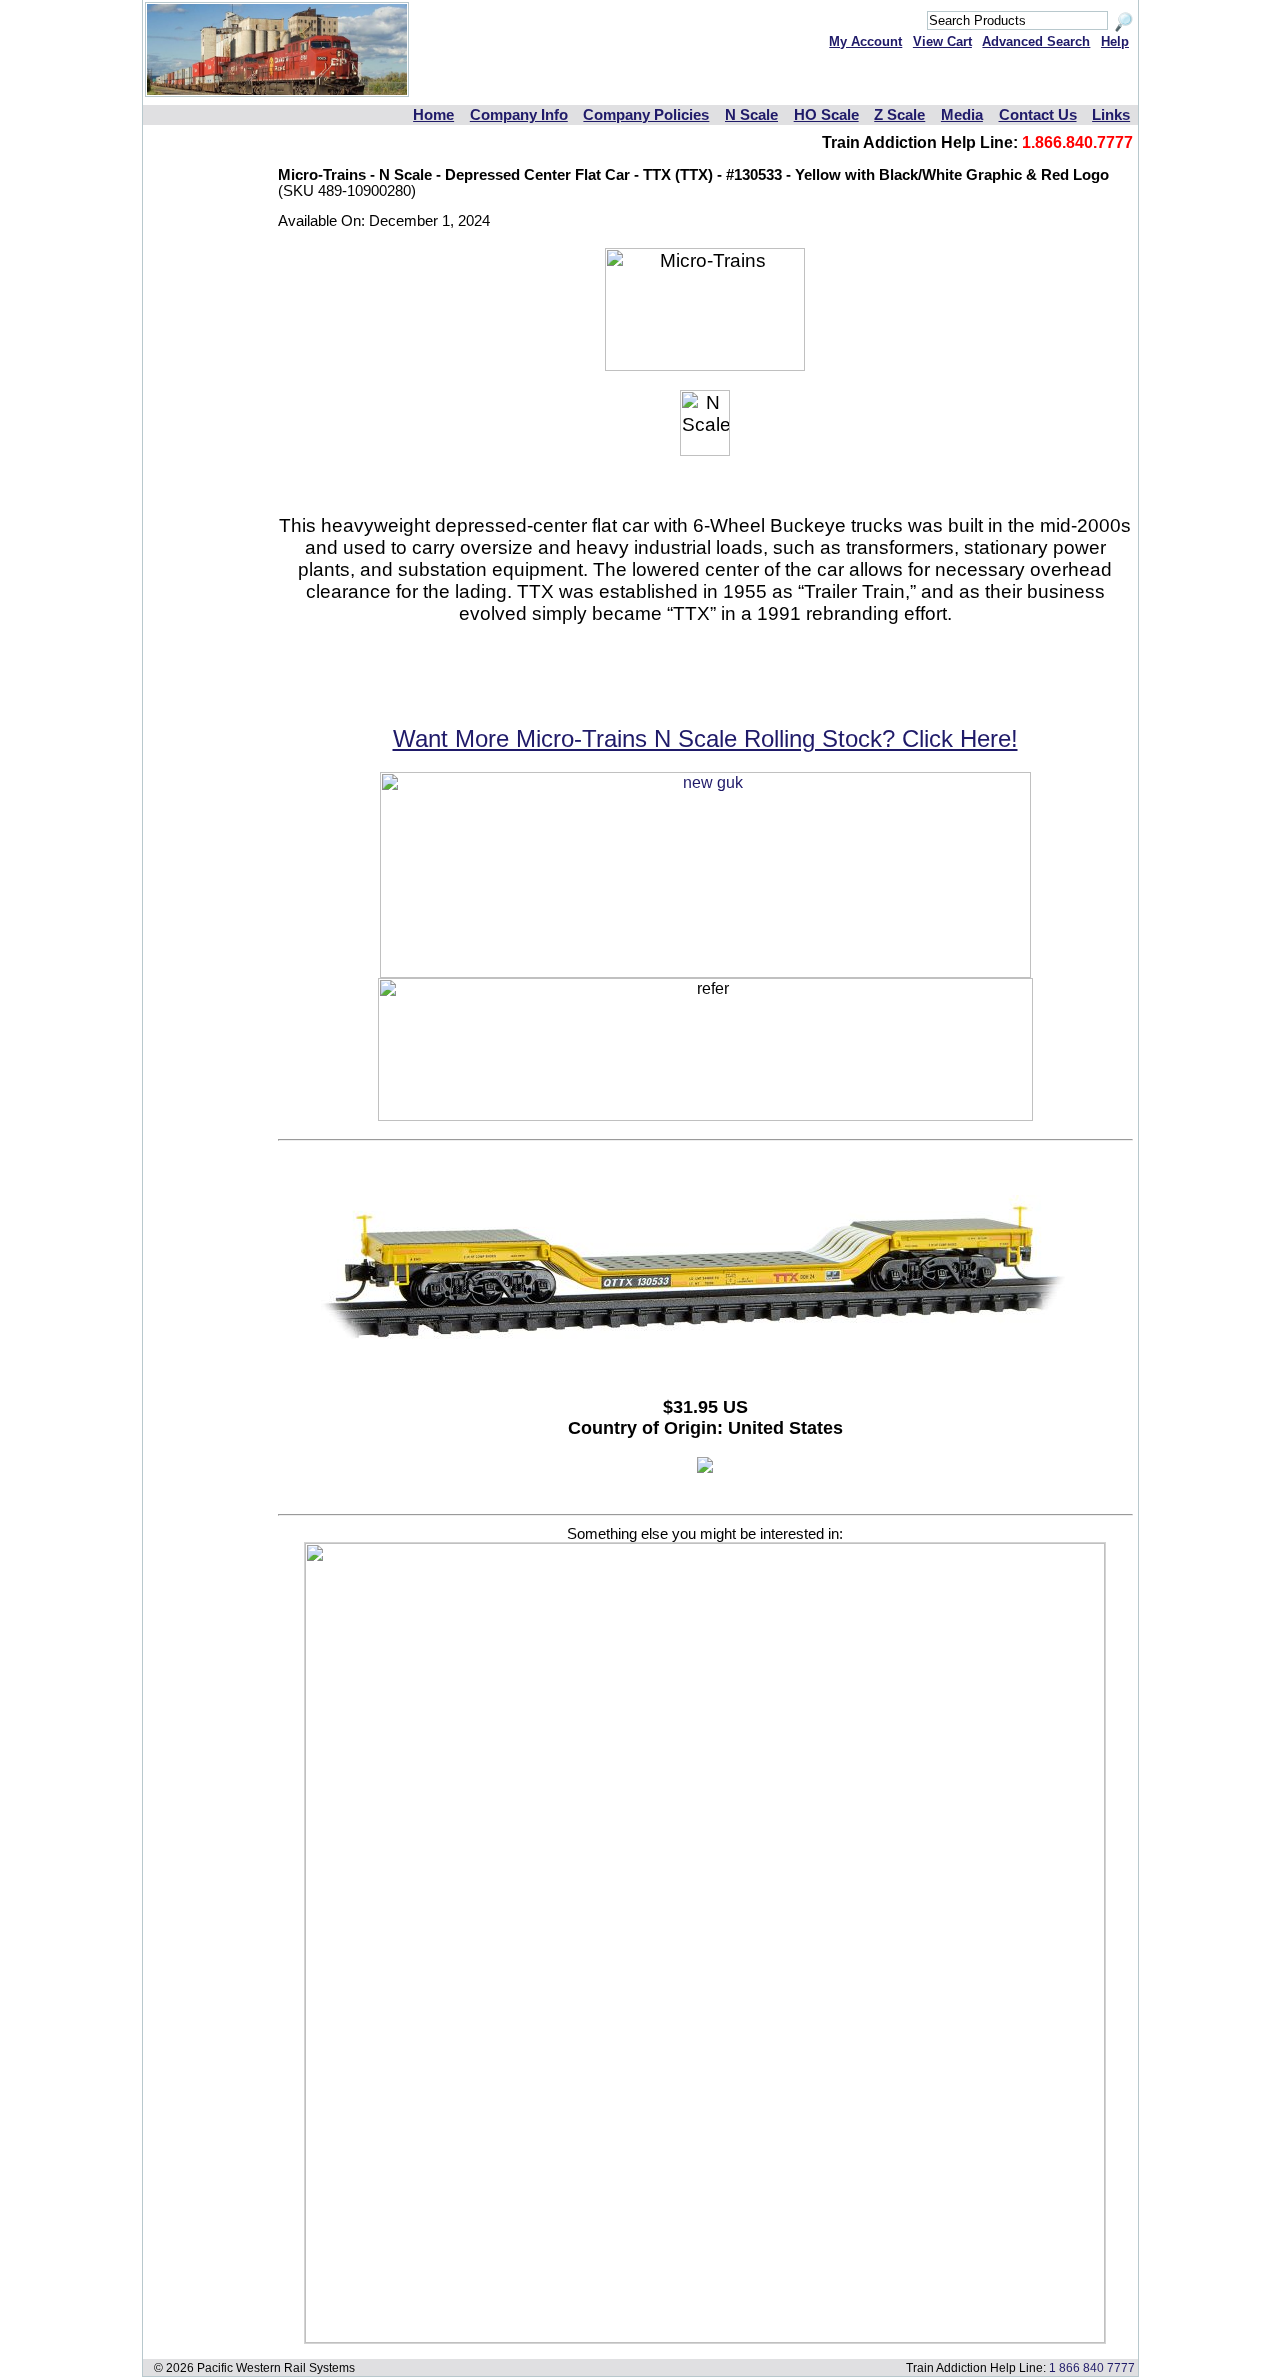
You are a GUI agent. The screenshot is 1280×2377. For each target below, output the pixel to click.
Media (962, 115)
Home (433, 115)
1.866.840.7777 (1077, 142)
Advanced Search (1036, 41)
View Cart (942, 41)
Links (1111, 115)
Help (1115, 41)
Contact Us (1038, 115)
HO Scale (826, 115)
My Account (865, 41)
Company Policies (646, 115)
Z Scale (899, 115)
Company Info (519, 115)
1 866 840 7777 (1092, 2367)
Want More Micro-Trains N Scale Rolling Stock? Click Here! (705, 738)
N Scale (751, 115)
